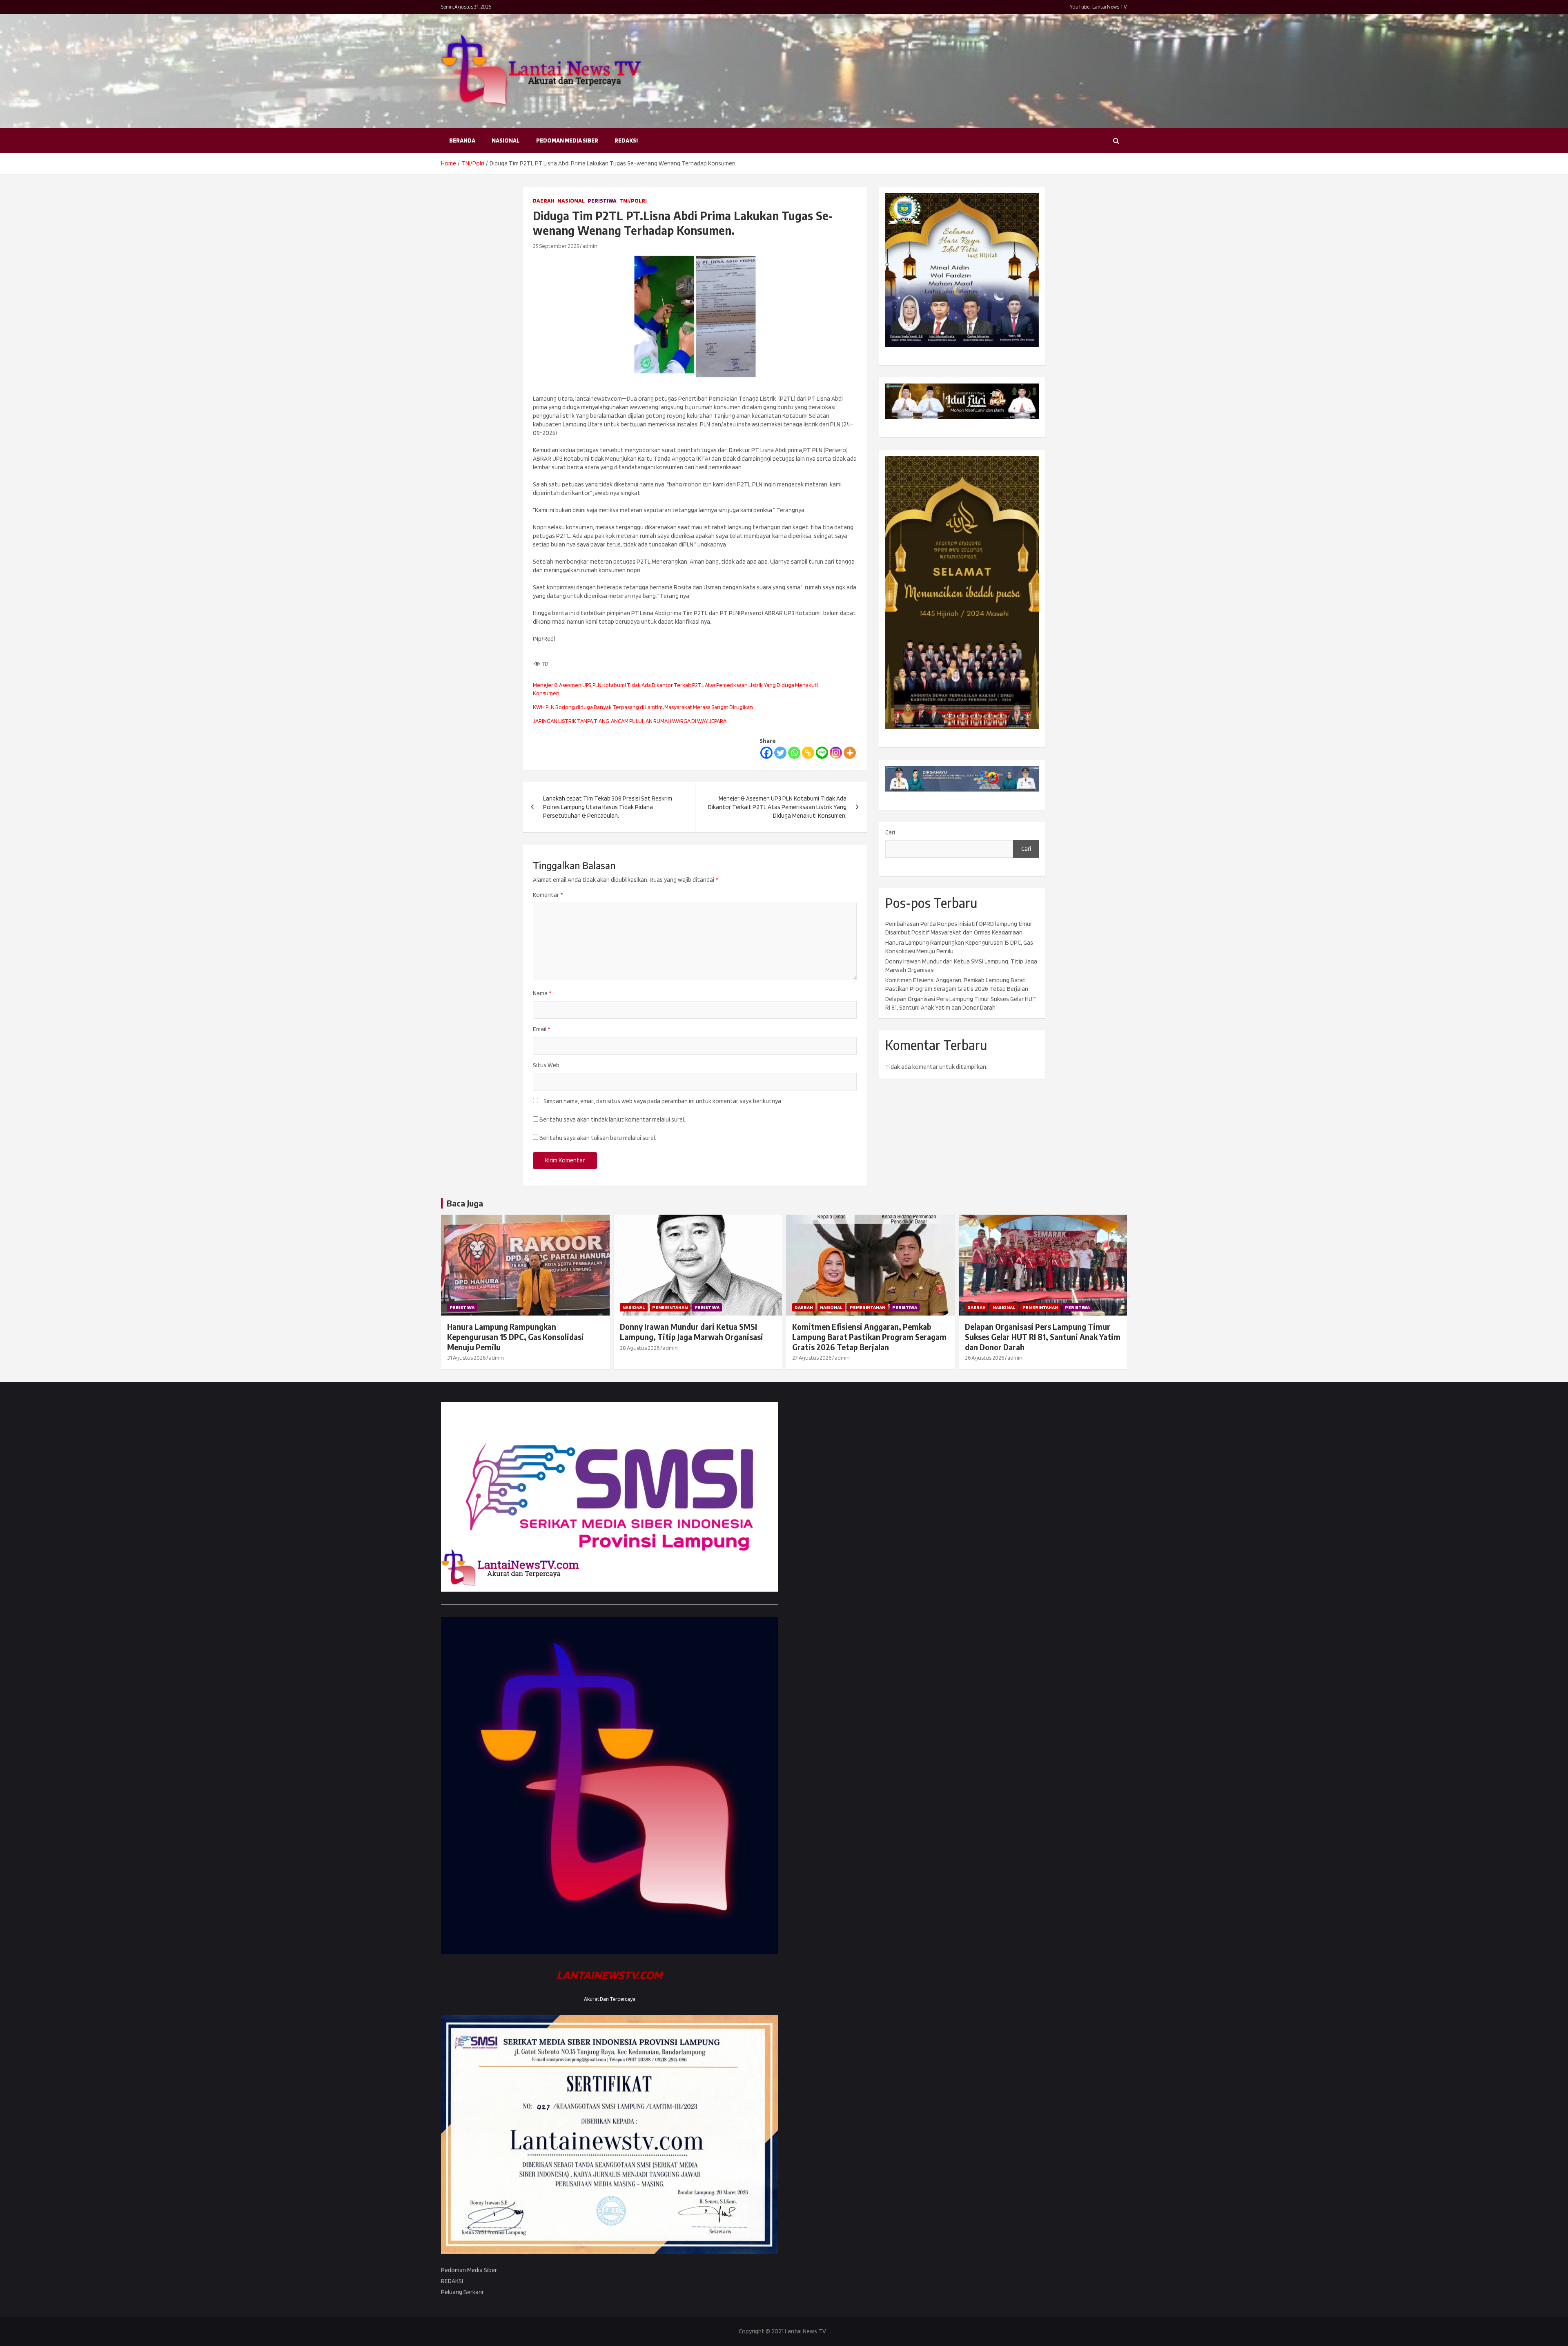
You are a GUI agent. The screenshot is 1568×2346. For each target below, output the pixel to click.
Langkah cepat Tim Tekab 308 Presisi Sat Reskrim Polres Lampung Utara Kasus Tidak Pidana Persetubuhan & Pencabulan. (608, 807)
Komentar (548, 895)
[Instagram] (836, 753)
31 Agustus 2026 (466, 1358)
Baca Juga (465, 1203)
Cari (890, 832)
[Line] (822, 753)
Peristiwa (602, 201)
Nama (542, 993)
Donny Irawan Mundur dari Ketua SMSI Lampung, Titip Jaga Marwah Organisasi (692, 1332)
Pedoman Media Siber (567, 140)
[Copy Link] (808, 753)
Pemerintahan (670, 1307)
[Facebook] (766, 753)
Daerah (544, 201)
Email (541, 1029)
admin (590, 246)
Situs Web (546, 1065)
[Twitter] (780, 753)
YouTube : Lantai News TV (1098, 7)
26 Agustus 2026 (984, 1358)
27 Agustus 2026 (812, 1358)
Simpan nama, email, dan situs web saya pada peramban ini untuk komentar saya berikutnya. (663, 1101)
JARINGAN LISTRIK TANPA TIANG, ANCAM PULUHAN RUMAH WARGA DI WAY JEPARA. (630, 721)
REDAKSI (626, 140)
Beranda (462, 140)
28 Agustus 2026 (640, 1348)
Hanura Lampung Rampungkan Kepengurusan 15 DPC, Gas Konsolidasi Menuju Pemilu (516, 1337)
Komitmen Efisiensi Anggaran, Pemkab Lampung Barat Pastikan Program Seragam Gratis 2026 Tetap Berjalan (869, 1337)
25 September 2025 (556, 246)
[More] (850, 753)
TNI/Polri (633, 201)
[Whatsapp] (794, 753)
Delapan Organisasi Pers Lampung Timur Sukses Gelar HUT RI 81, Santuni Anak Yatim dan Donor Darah (1043, 1337)
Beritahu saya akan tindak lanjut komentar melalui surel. (612, 1119)
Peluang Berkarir (462, 2292)
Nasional (506, 140)
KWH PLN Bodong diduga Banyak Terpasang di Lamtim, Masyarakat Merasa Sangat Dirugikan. (644, 707)
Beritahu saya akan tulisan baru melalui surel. (598, 1138)
